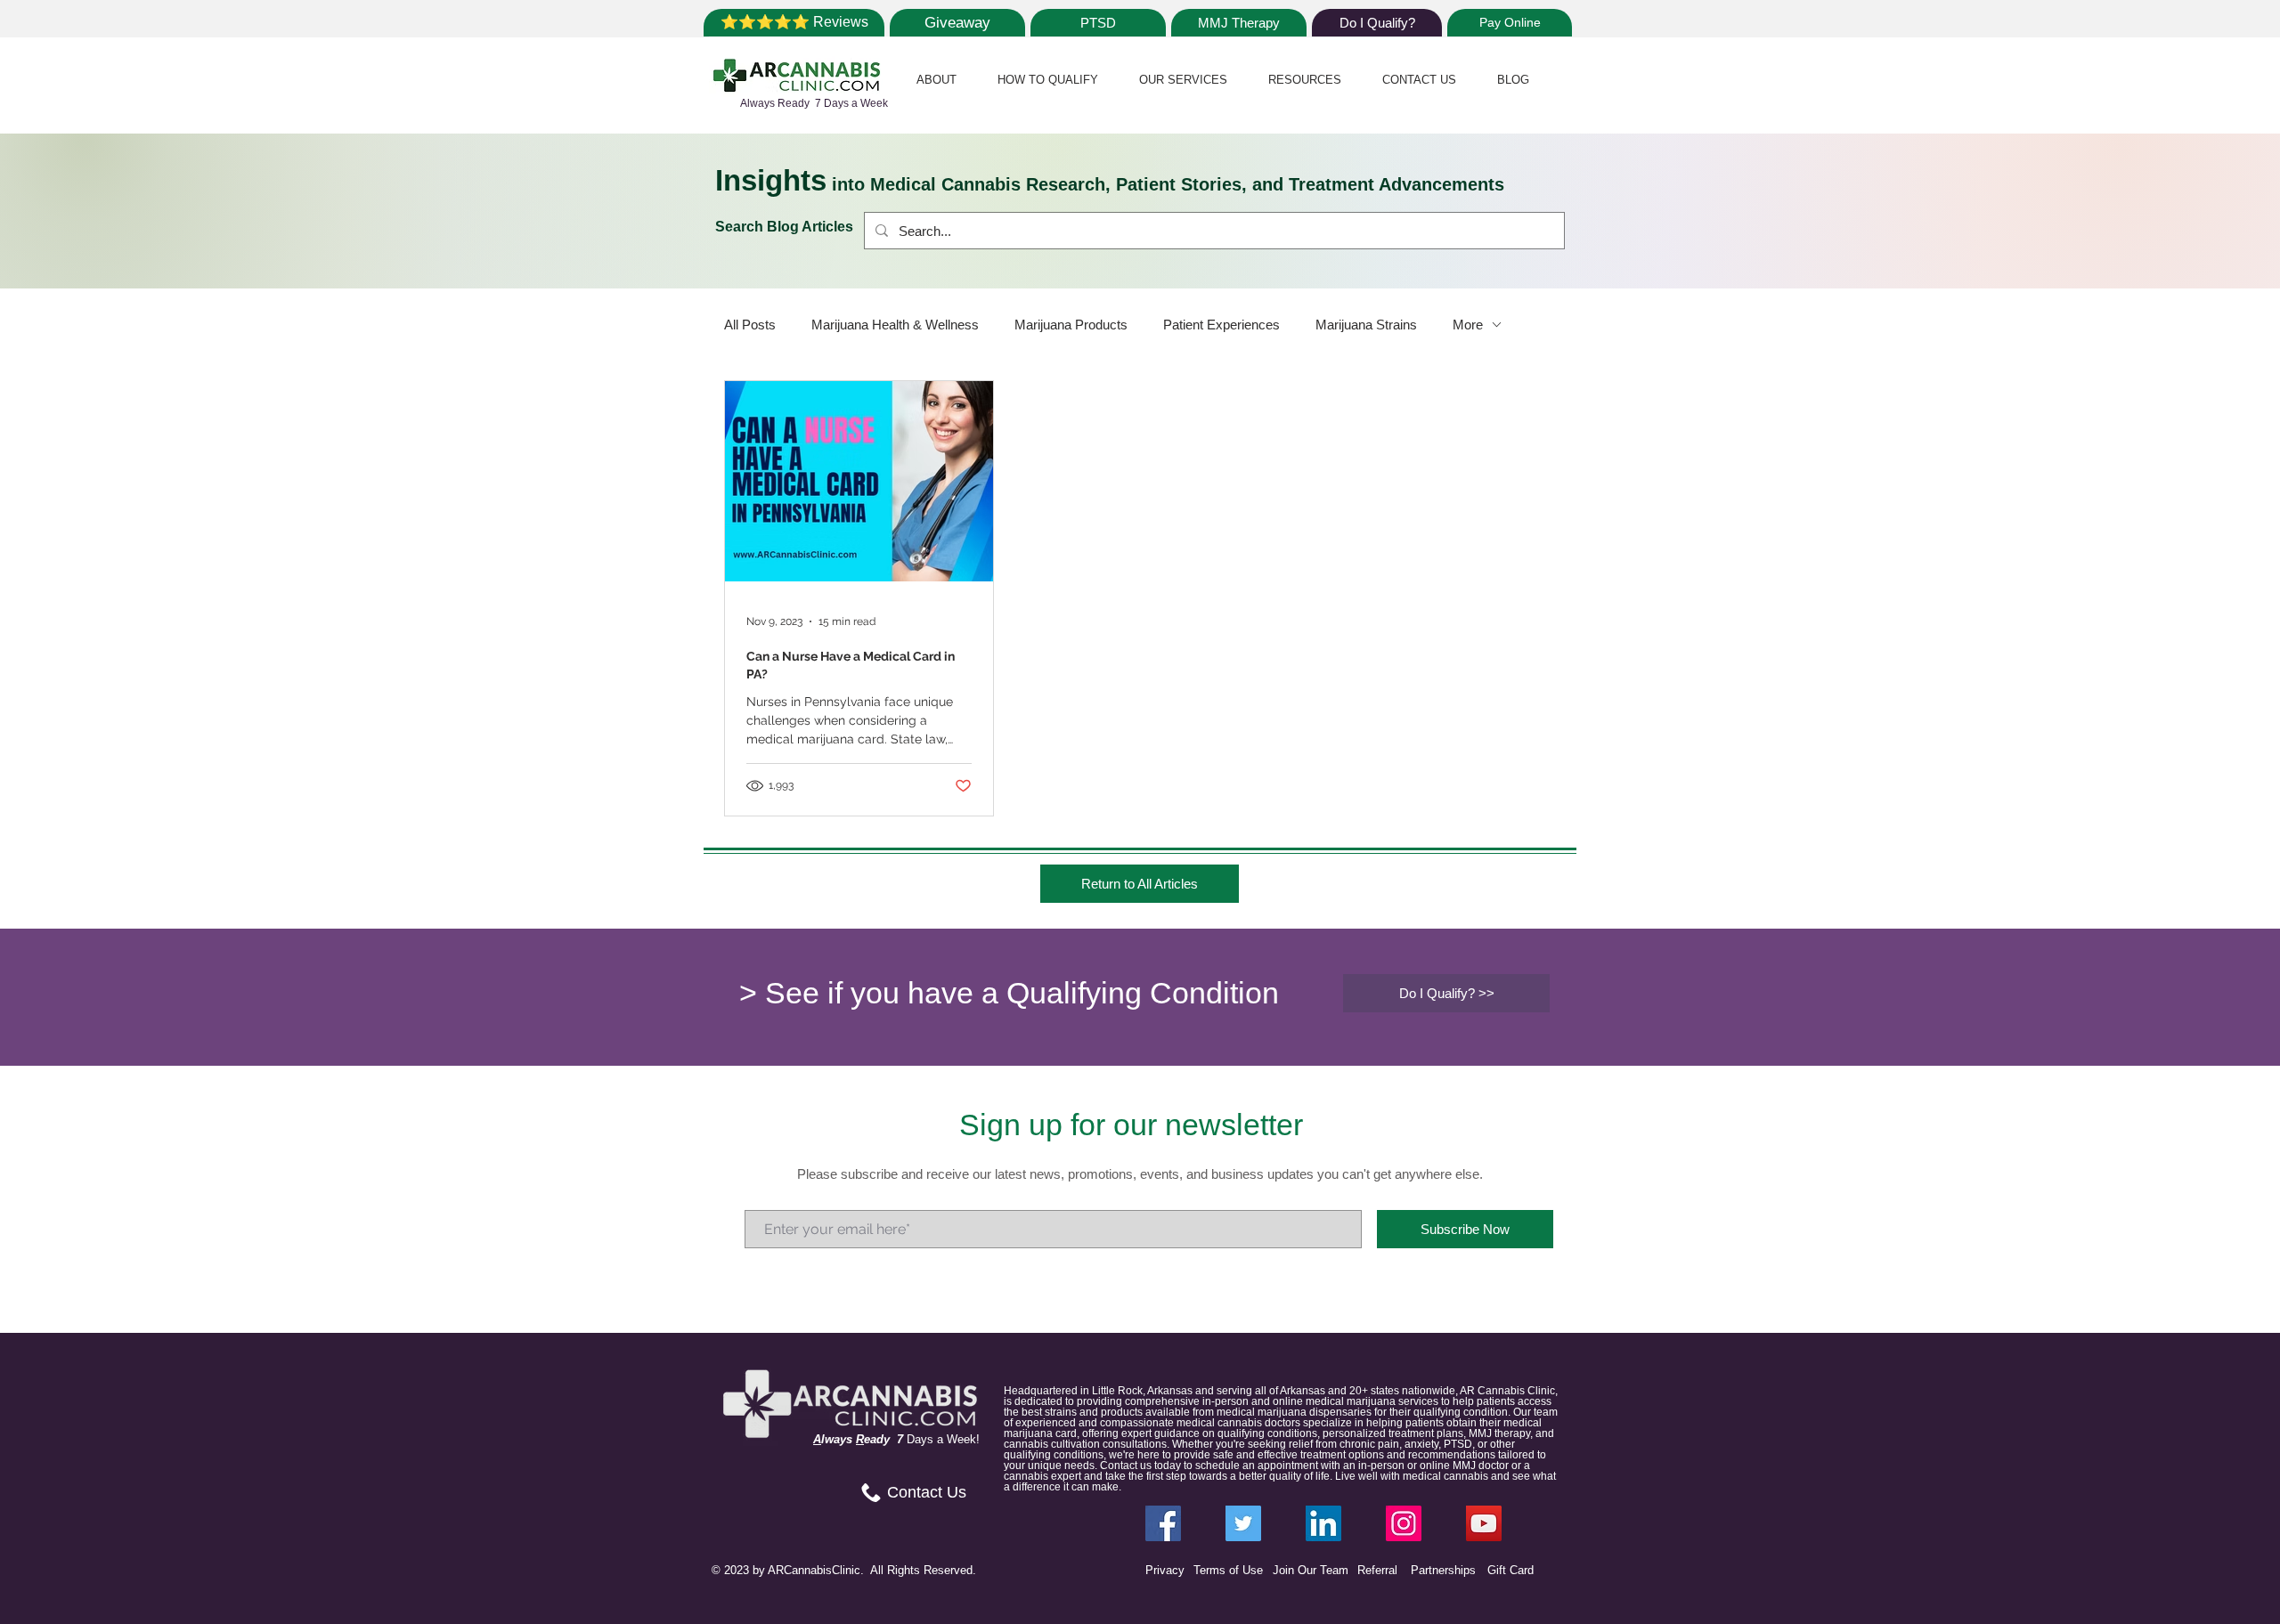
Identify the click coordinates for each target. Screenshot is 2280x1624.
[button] (936, 80)
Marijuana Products (1071, 325)
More (1468, 325)
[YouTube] (1484, 1523)
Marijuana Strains (1366, 325)
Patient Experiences (1221, 325)
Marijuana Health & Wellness (895, 325)
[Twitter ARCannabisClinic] (1243, 1523)
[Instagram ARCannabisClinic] (1404, 1523)
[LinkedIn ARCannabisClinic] (1323, 1523)
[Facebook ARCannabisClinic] (1163, 1523)
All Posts (750, 325)
